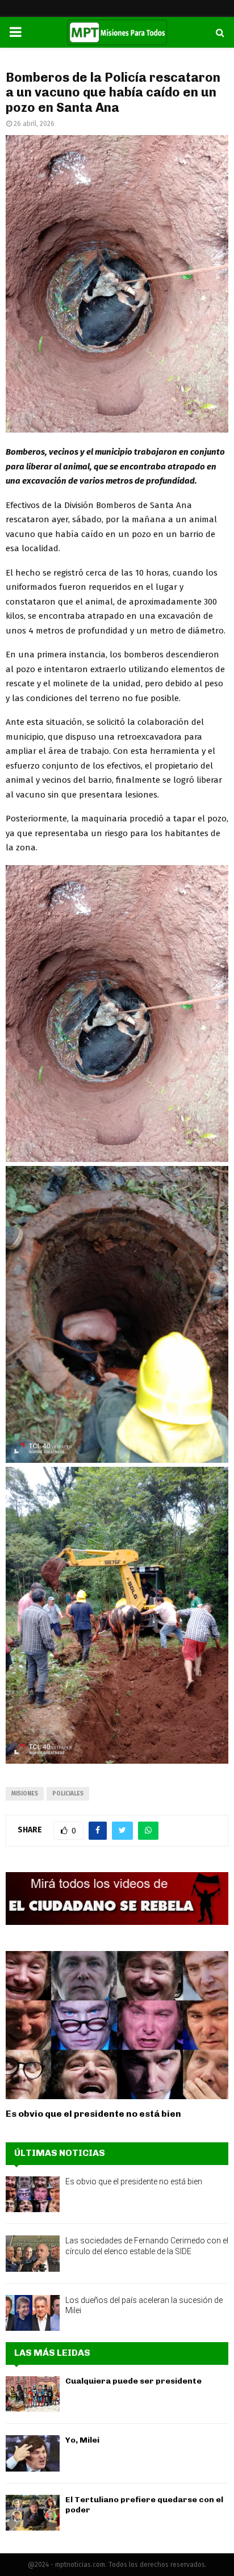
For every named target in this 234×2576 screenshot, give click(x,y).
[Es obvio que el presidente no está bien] (117, 2025)
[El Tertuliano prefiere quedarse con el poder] (33, 2513)
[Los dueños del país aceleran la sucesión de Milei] (33, 2313)
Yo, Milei (82, 2440)
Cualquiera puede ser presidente (133, 2381)
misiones (25, 1794)
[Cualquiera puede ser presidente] (33, 2394)
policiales (68, 1794)
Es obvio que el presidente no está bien (93, 2114)
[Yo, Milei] (33, 2453)
